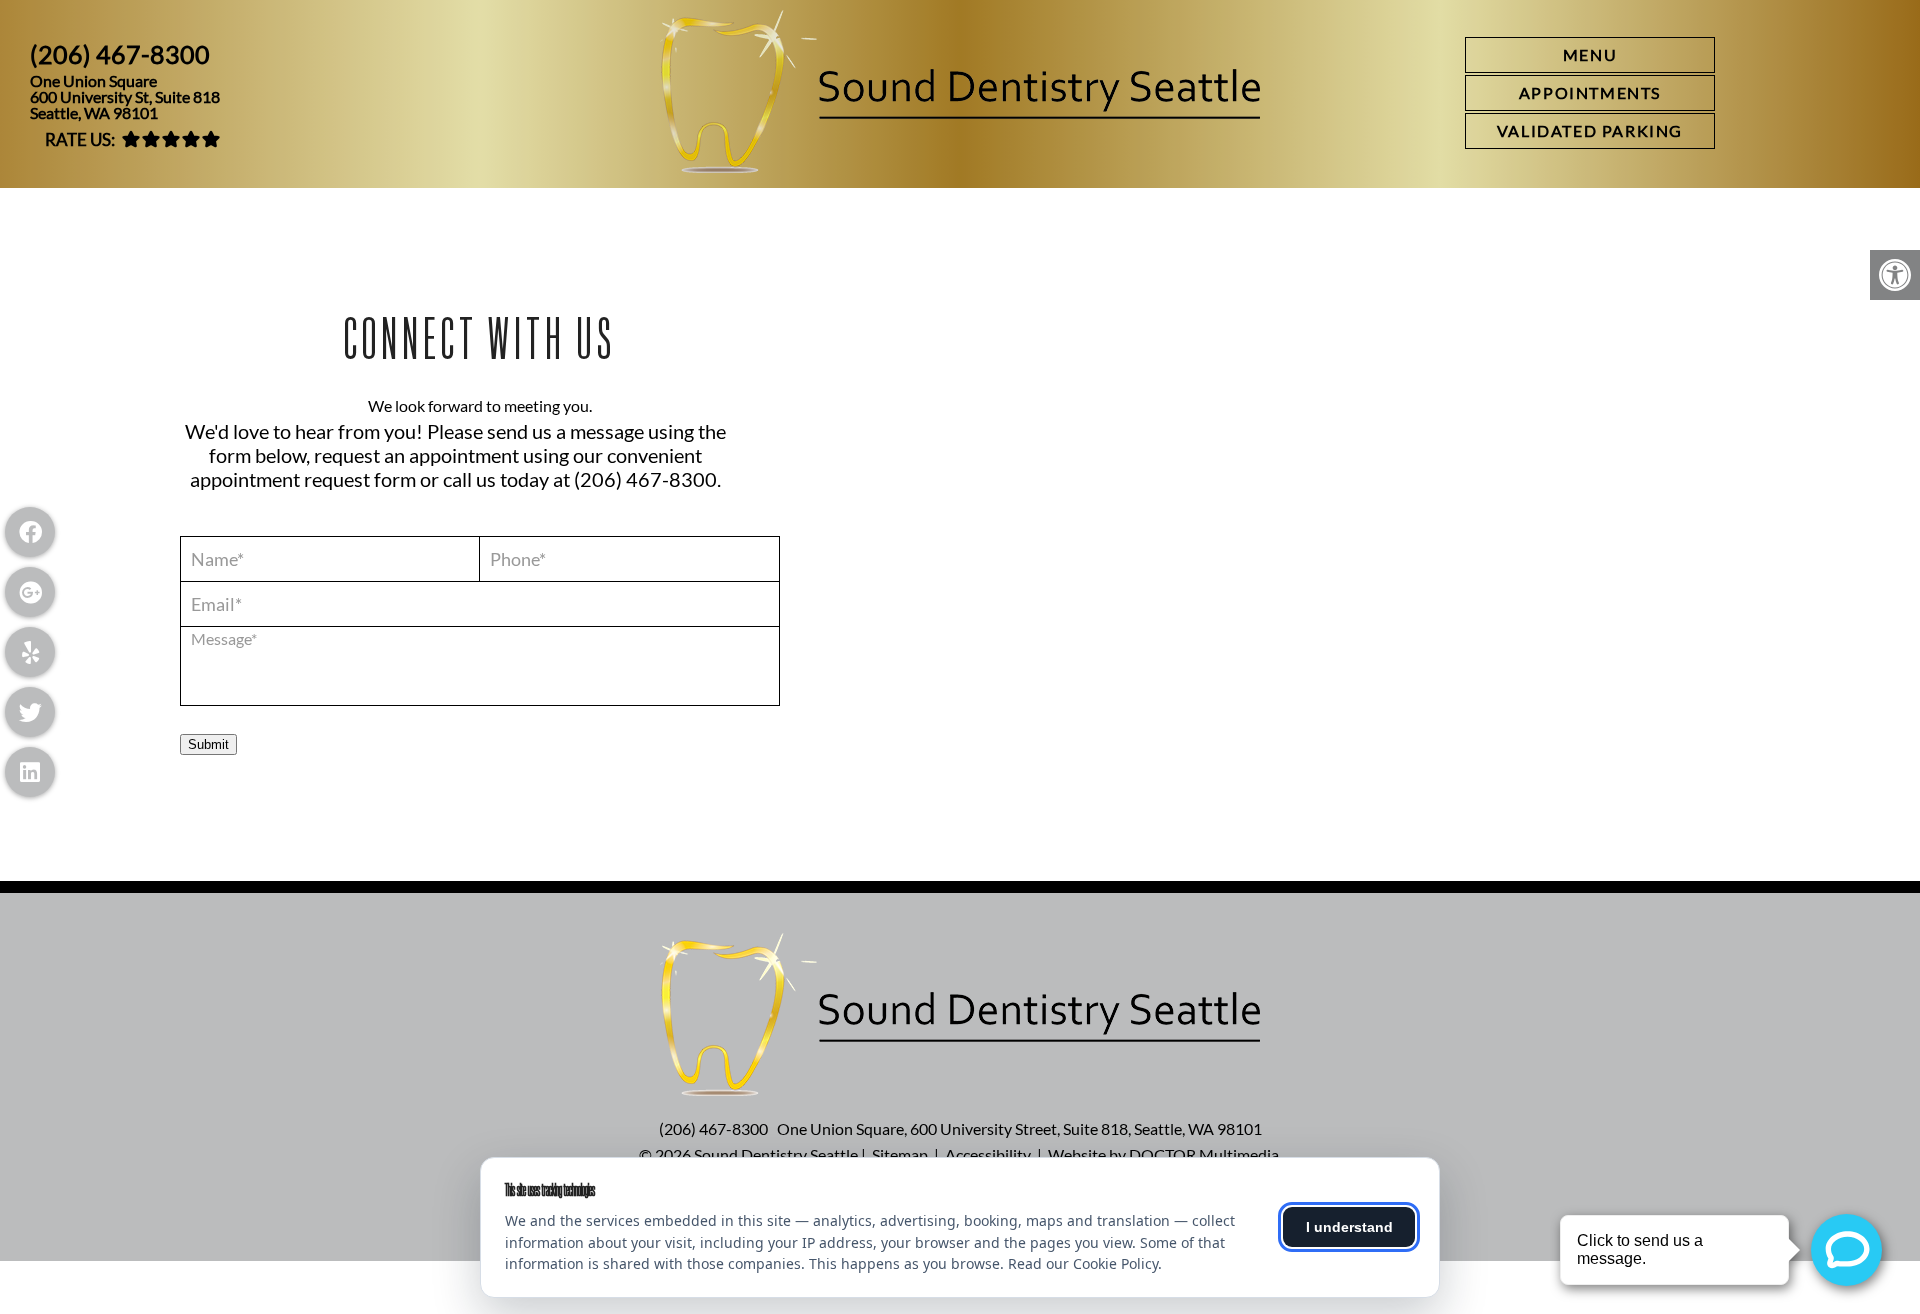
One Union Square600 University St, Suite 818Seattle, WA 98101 (125, 97)
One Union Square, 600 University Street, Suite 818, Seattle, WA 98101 (1019, 1128)
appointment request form (303, 479)
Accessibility (988, 1154)
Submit (208, 744)
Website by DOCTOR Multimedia (1163, 1154)
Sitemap (900, 1154)
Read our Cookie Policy (1083, 1263)
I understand (1349, 1227)
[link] (1590, 93)
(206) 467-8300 (120, 54)
